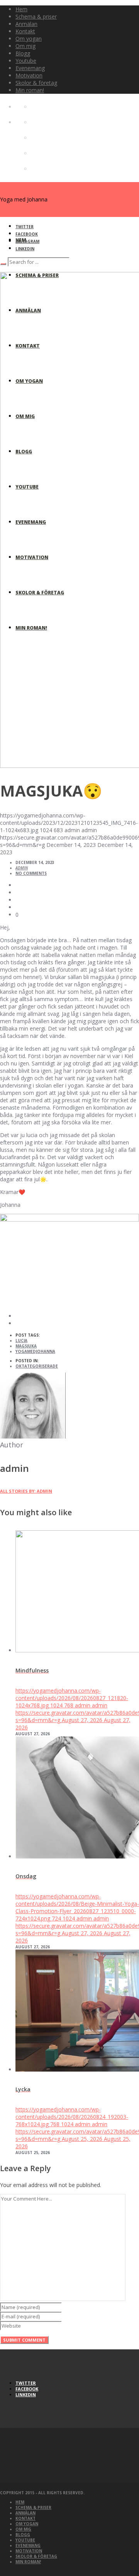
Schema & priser (33, 2507)
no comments (31, 873)
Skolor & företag (36, 2556)
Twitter (25, 227)
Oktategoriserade (37, 1366)
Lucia (21, 1340)
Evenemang (28, 2545)
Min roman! (28, 2562)
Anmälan (25, 2513)
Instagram (27, 241)
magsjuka (26, 1346)
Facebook (27, 234)
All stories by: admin (26, 1491)
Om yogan (27, 2524)
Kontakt (25, 2518)
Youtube (25, 2540)
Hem (20, 2502)
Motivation (29, 2551)
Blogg (23, 2535)
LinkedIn (25, 249)
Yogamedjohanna (35, 1351)
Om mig (23, 2529)
